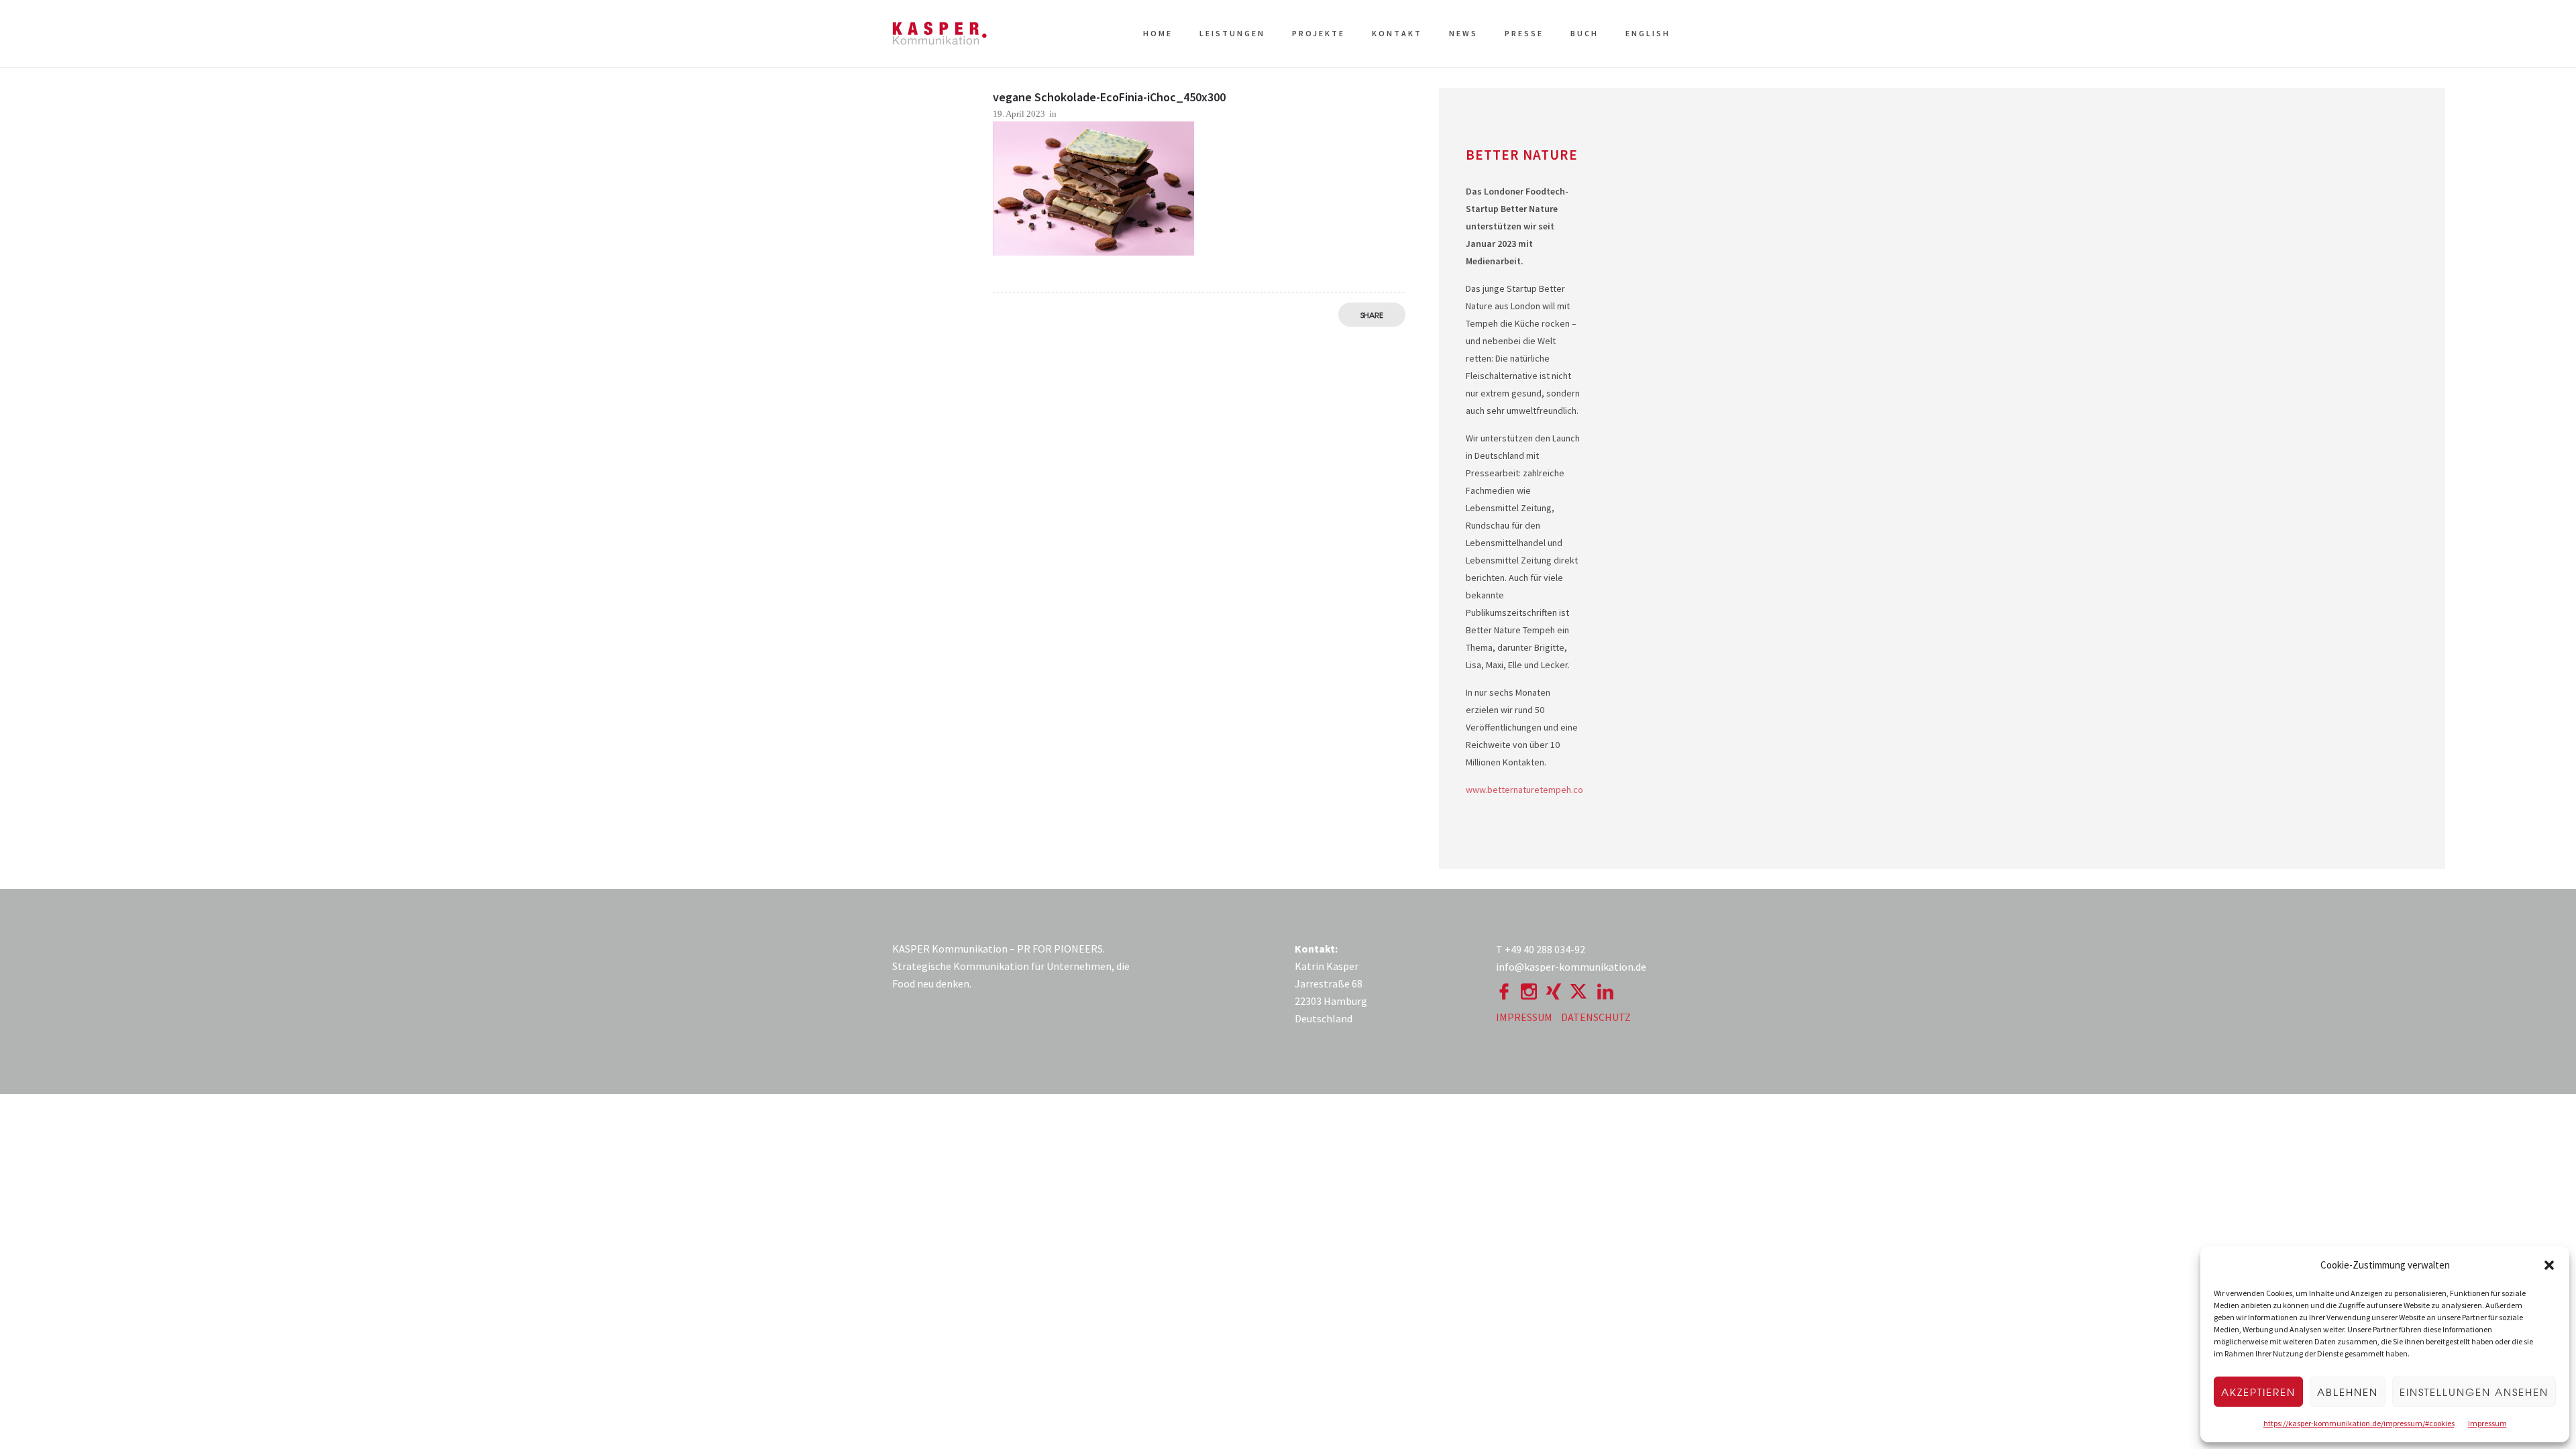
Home (1158, 33)
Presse (1524, 33)
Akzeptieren (2258, 1392)
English (1648, 33)
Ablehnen (2348, 1392)
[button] (2549, 1265)
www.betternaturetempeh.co (1524, 790)
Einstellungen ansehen (2474, 1392)
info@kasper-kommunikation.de (1571, 967)
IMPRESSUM (1524, 1017)
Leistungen (1232, 33)
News (1463, 33)
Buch (1585, 33)
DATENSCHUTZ (1596, 1017)
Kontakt (1397, 33)
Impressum (2487, 1423)
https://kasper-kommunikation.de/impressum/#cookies (2359, 1423)
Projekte (1319, 33)
